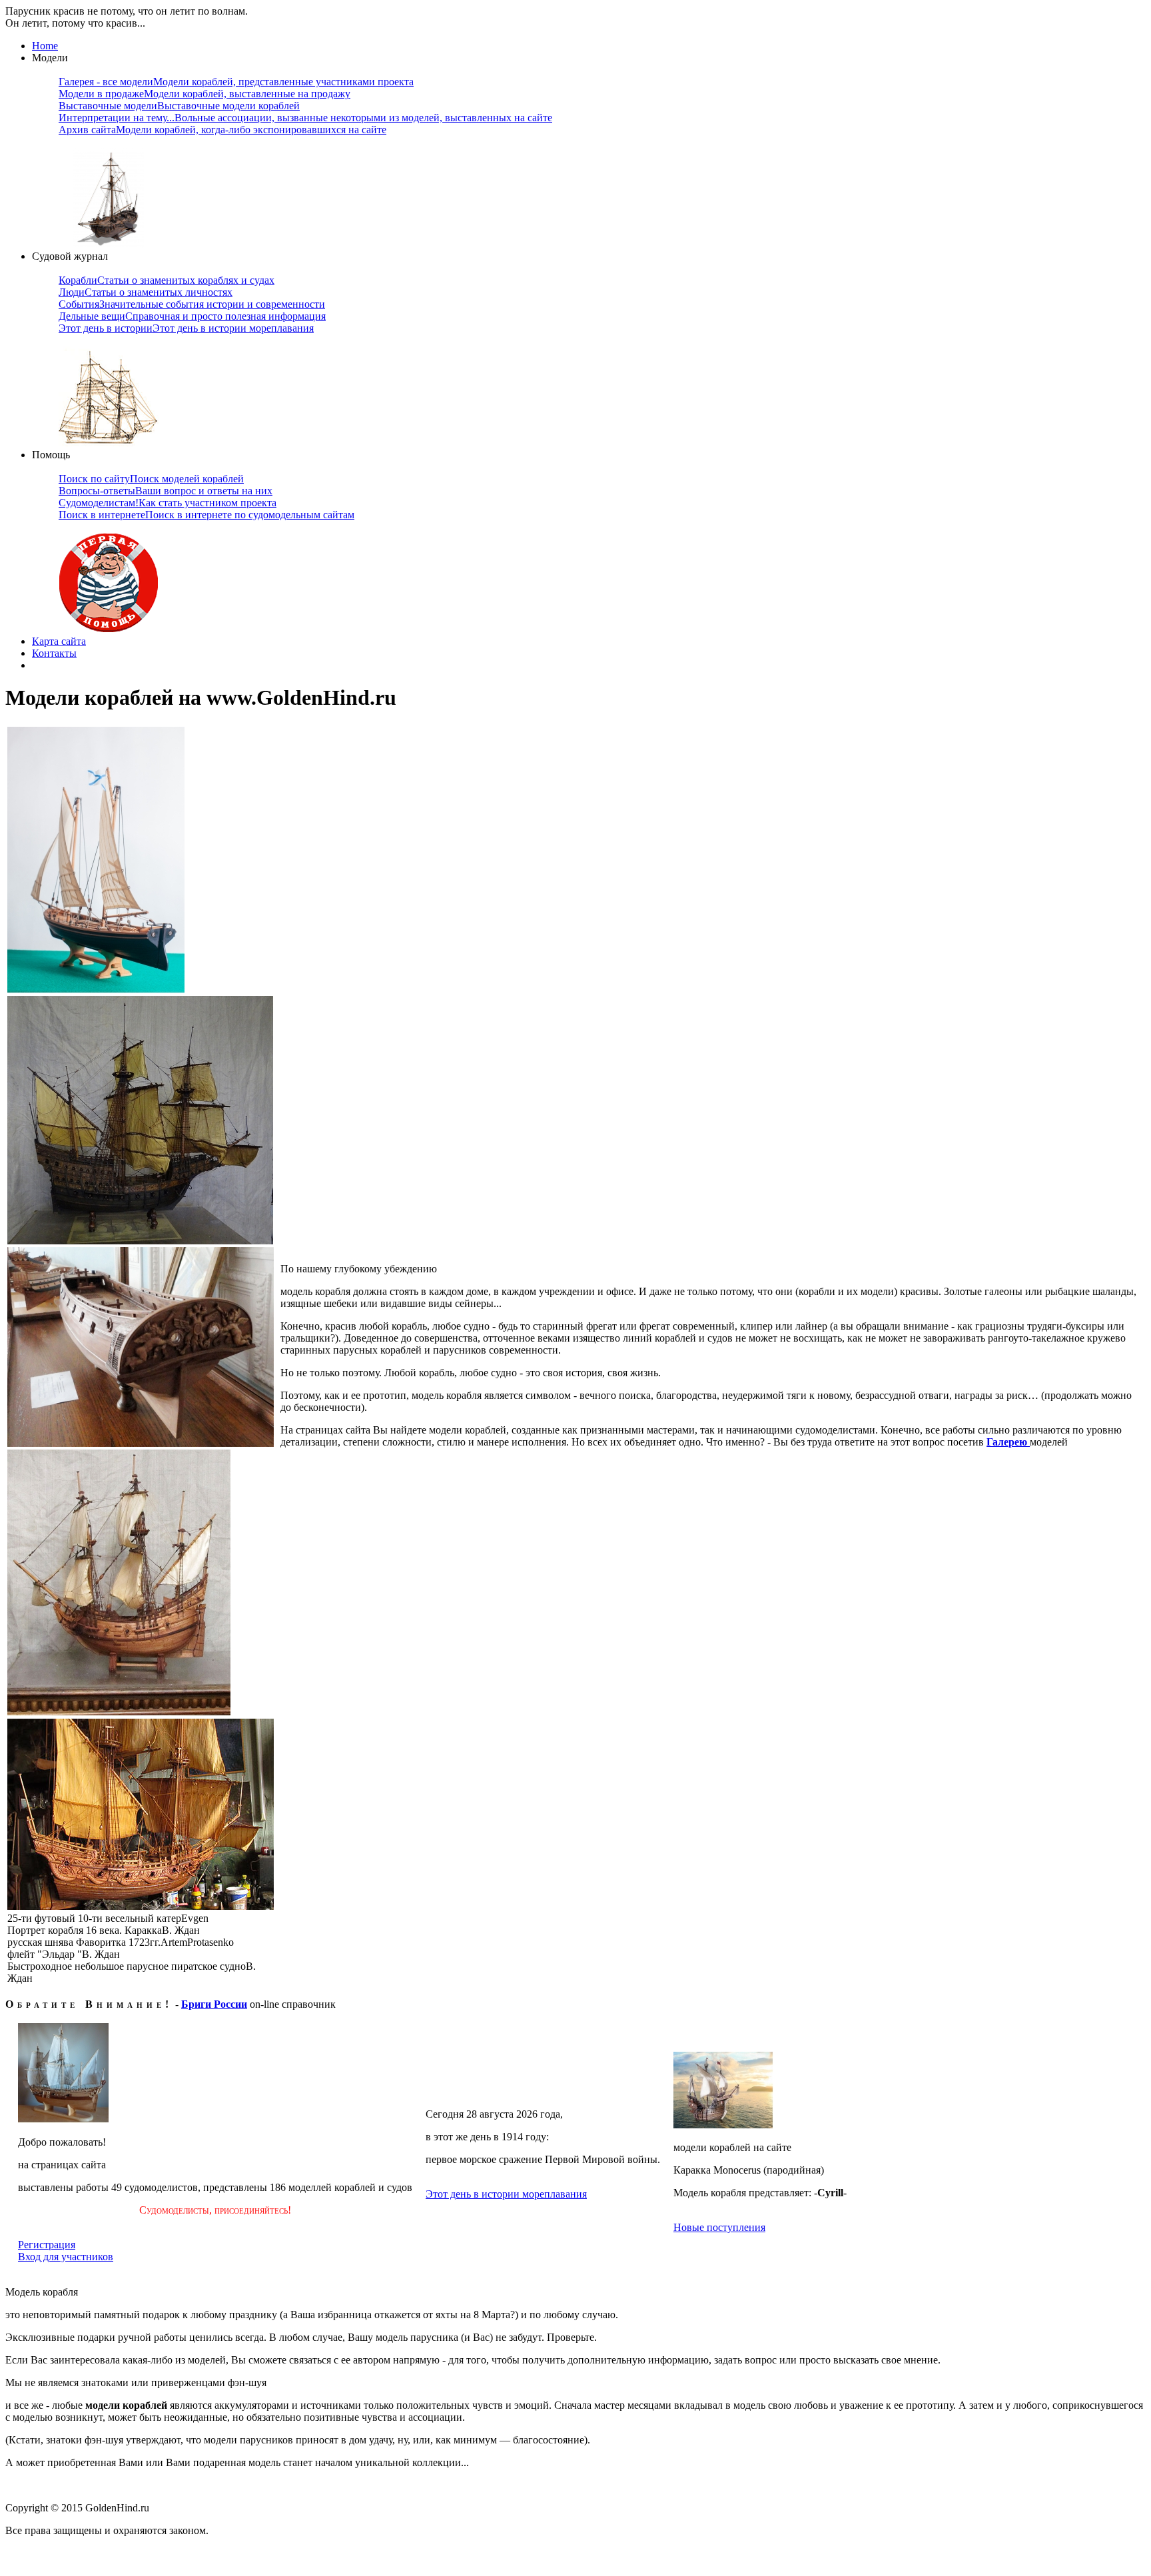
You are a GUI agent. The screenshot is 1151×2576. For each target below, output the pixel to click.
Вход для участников (66, 2257)
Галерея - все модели (236, 82)
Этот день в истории (186, 328)
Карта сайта (59, 641)
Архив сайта (222, 130)
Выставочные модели (179, 106)
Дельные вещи (192, 316)
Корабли (167, 280)
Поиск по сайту (151, 479)
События (192, 304)
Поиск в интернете (206, 515)
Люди (146, 292)
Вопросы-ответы (166, 491)
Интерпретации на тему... (305, 118)
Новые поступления (719, 2227)
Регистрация (47, 2245)
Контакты (54, 653)
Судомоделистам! (168, 503)
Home (45, 46)
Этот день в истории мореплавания (506, 2194)
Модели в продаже (204, 94)
